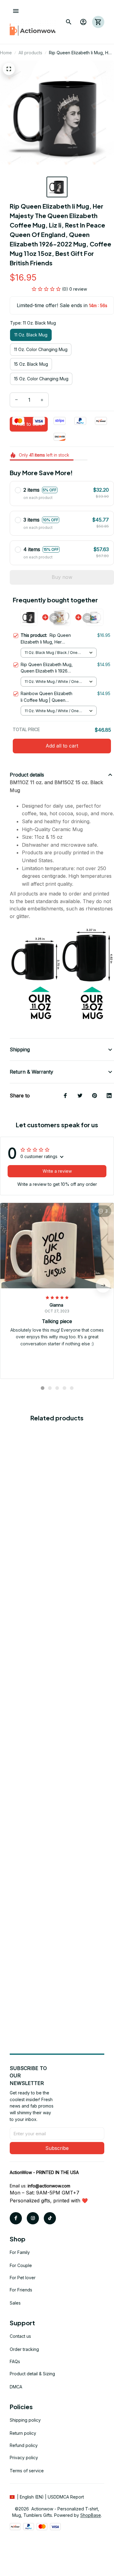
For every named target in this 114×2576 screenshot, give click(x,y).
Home (6, 53)
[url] (49, 2186)
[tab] (43, 1388)
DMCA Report (70, 2497)
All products (30, 53)
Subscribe (57, 2148)
